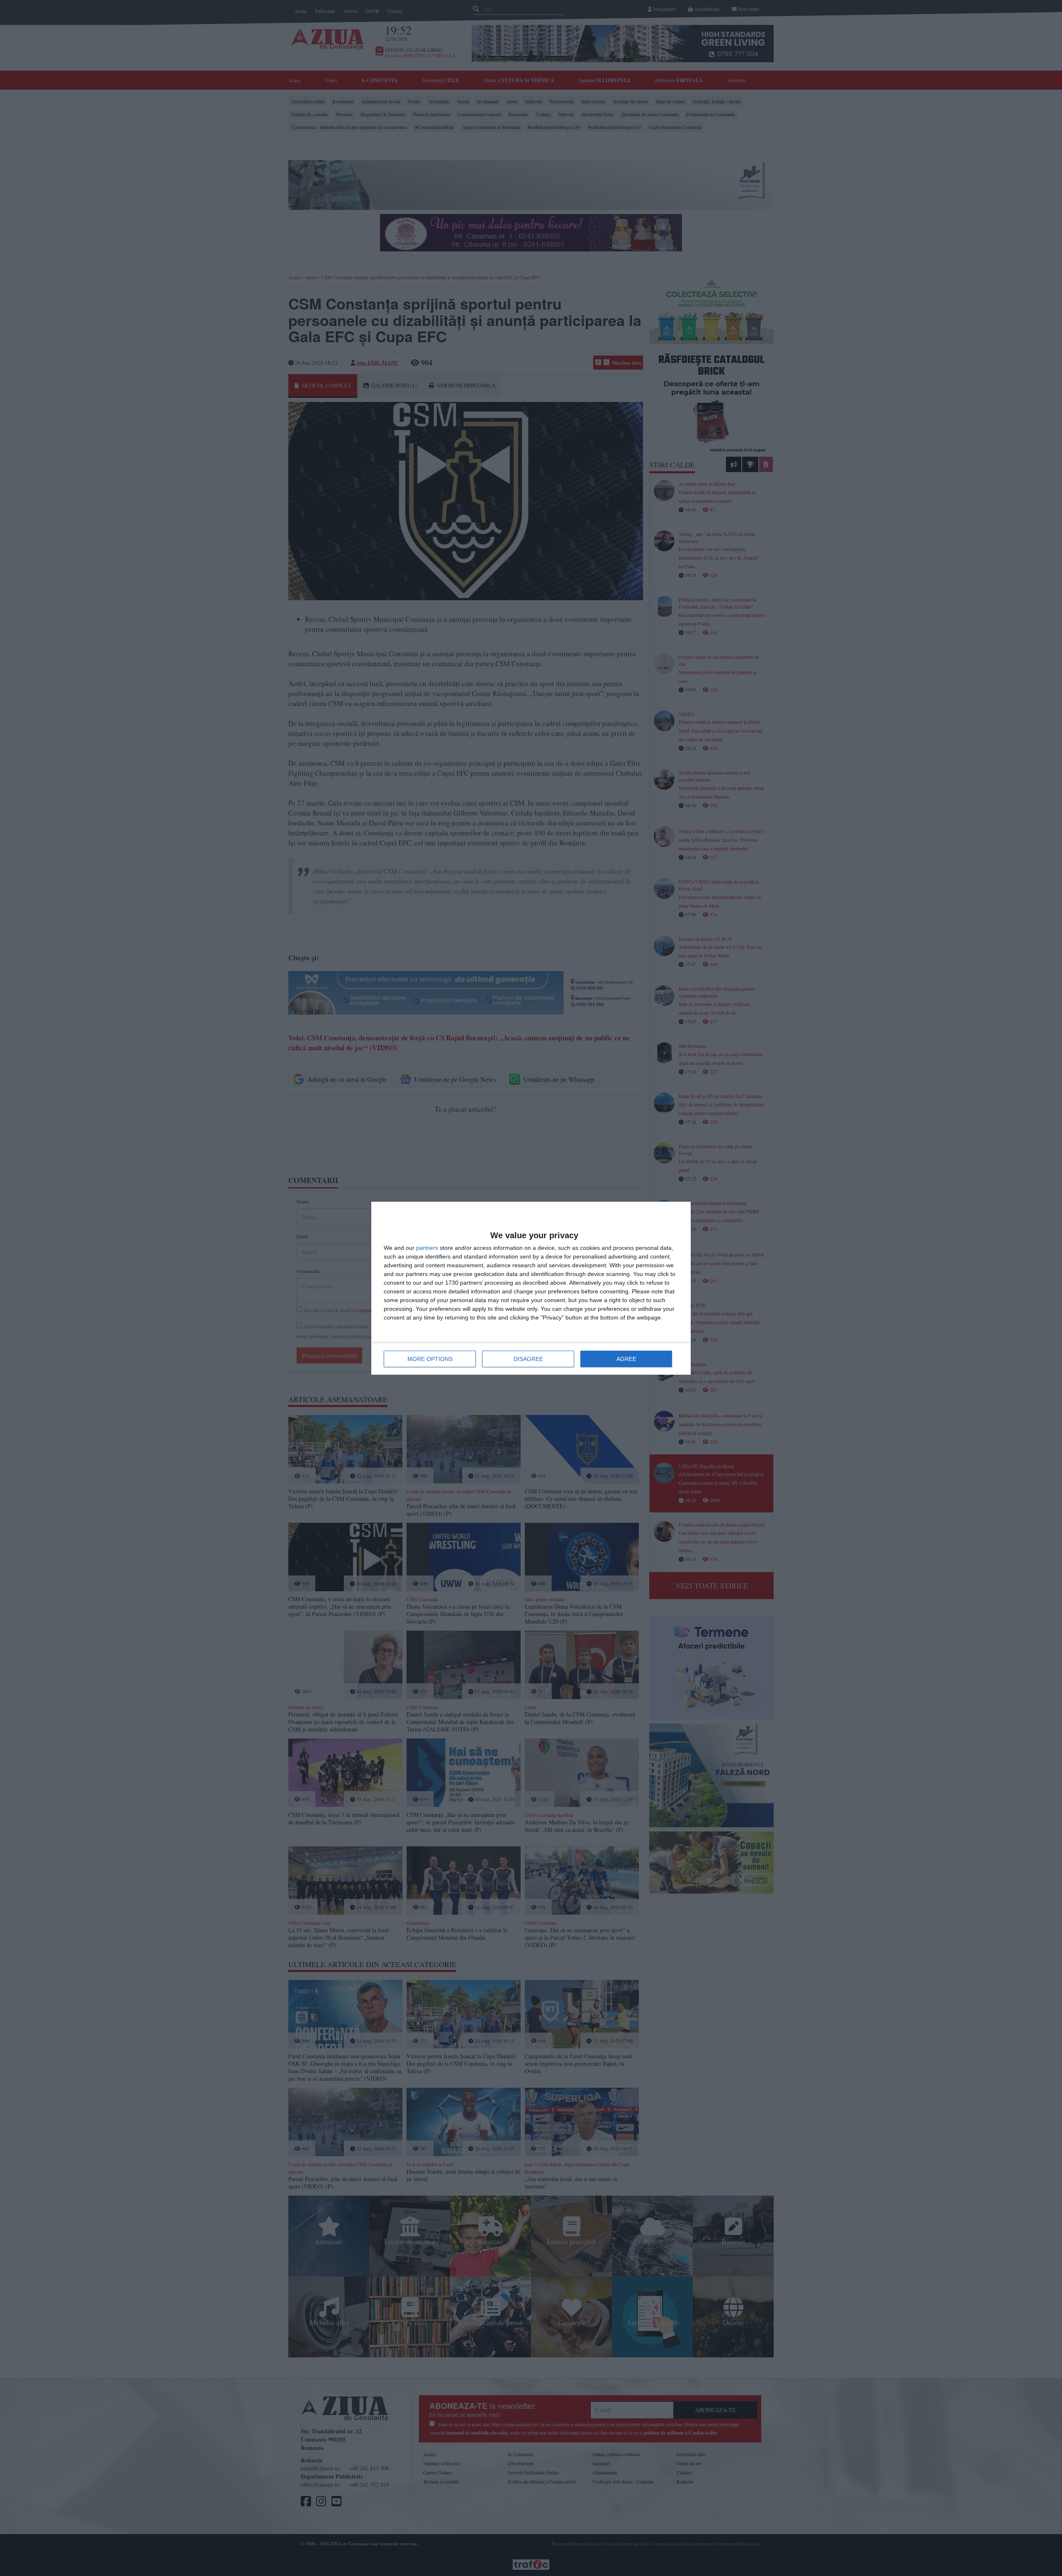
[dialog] (531, 1288)
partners (427, 1248)
